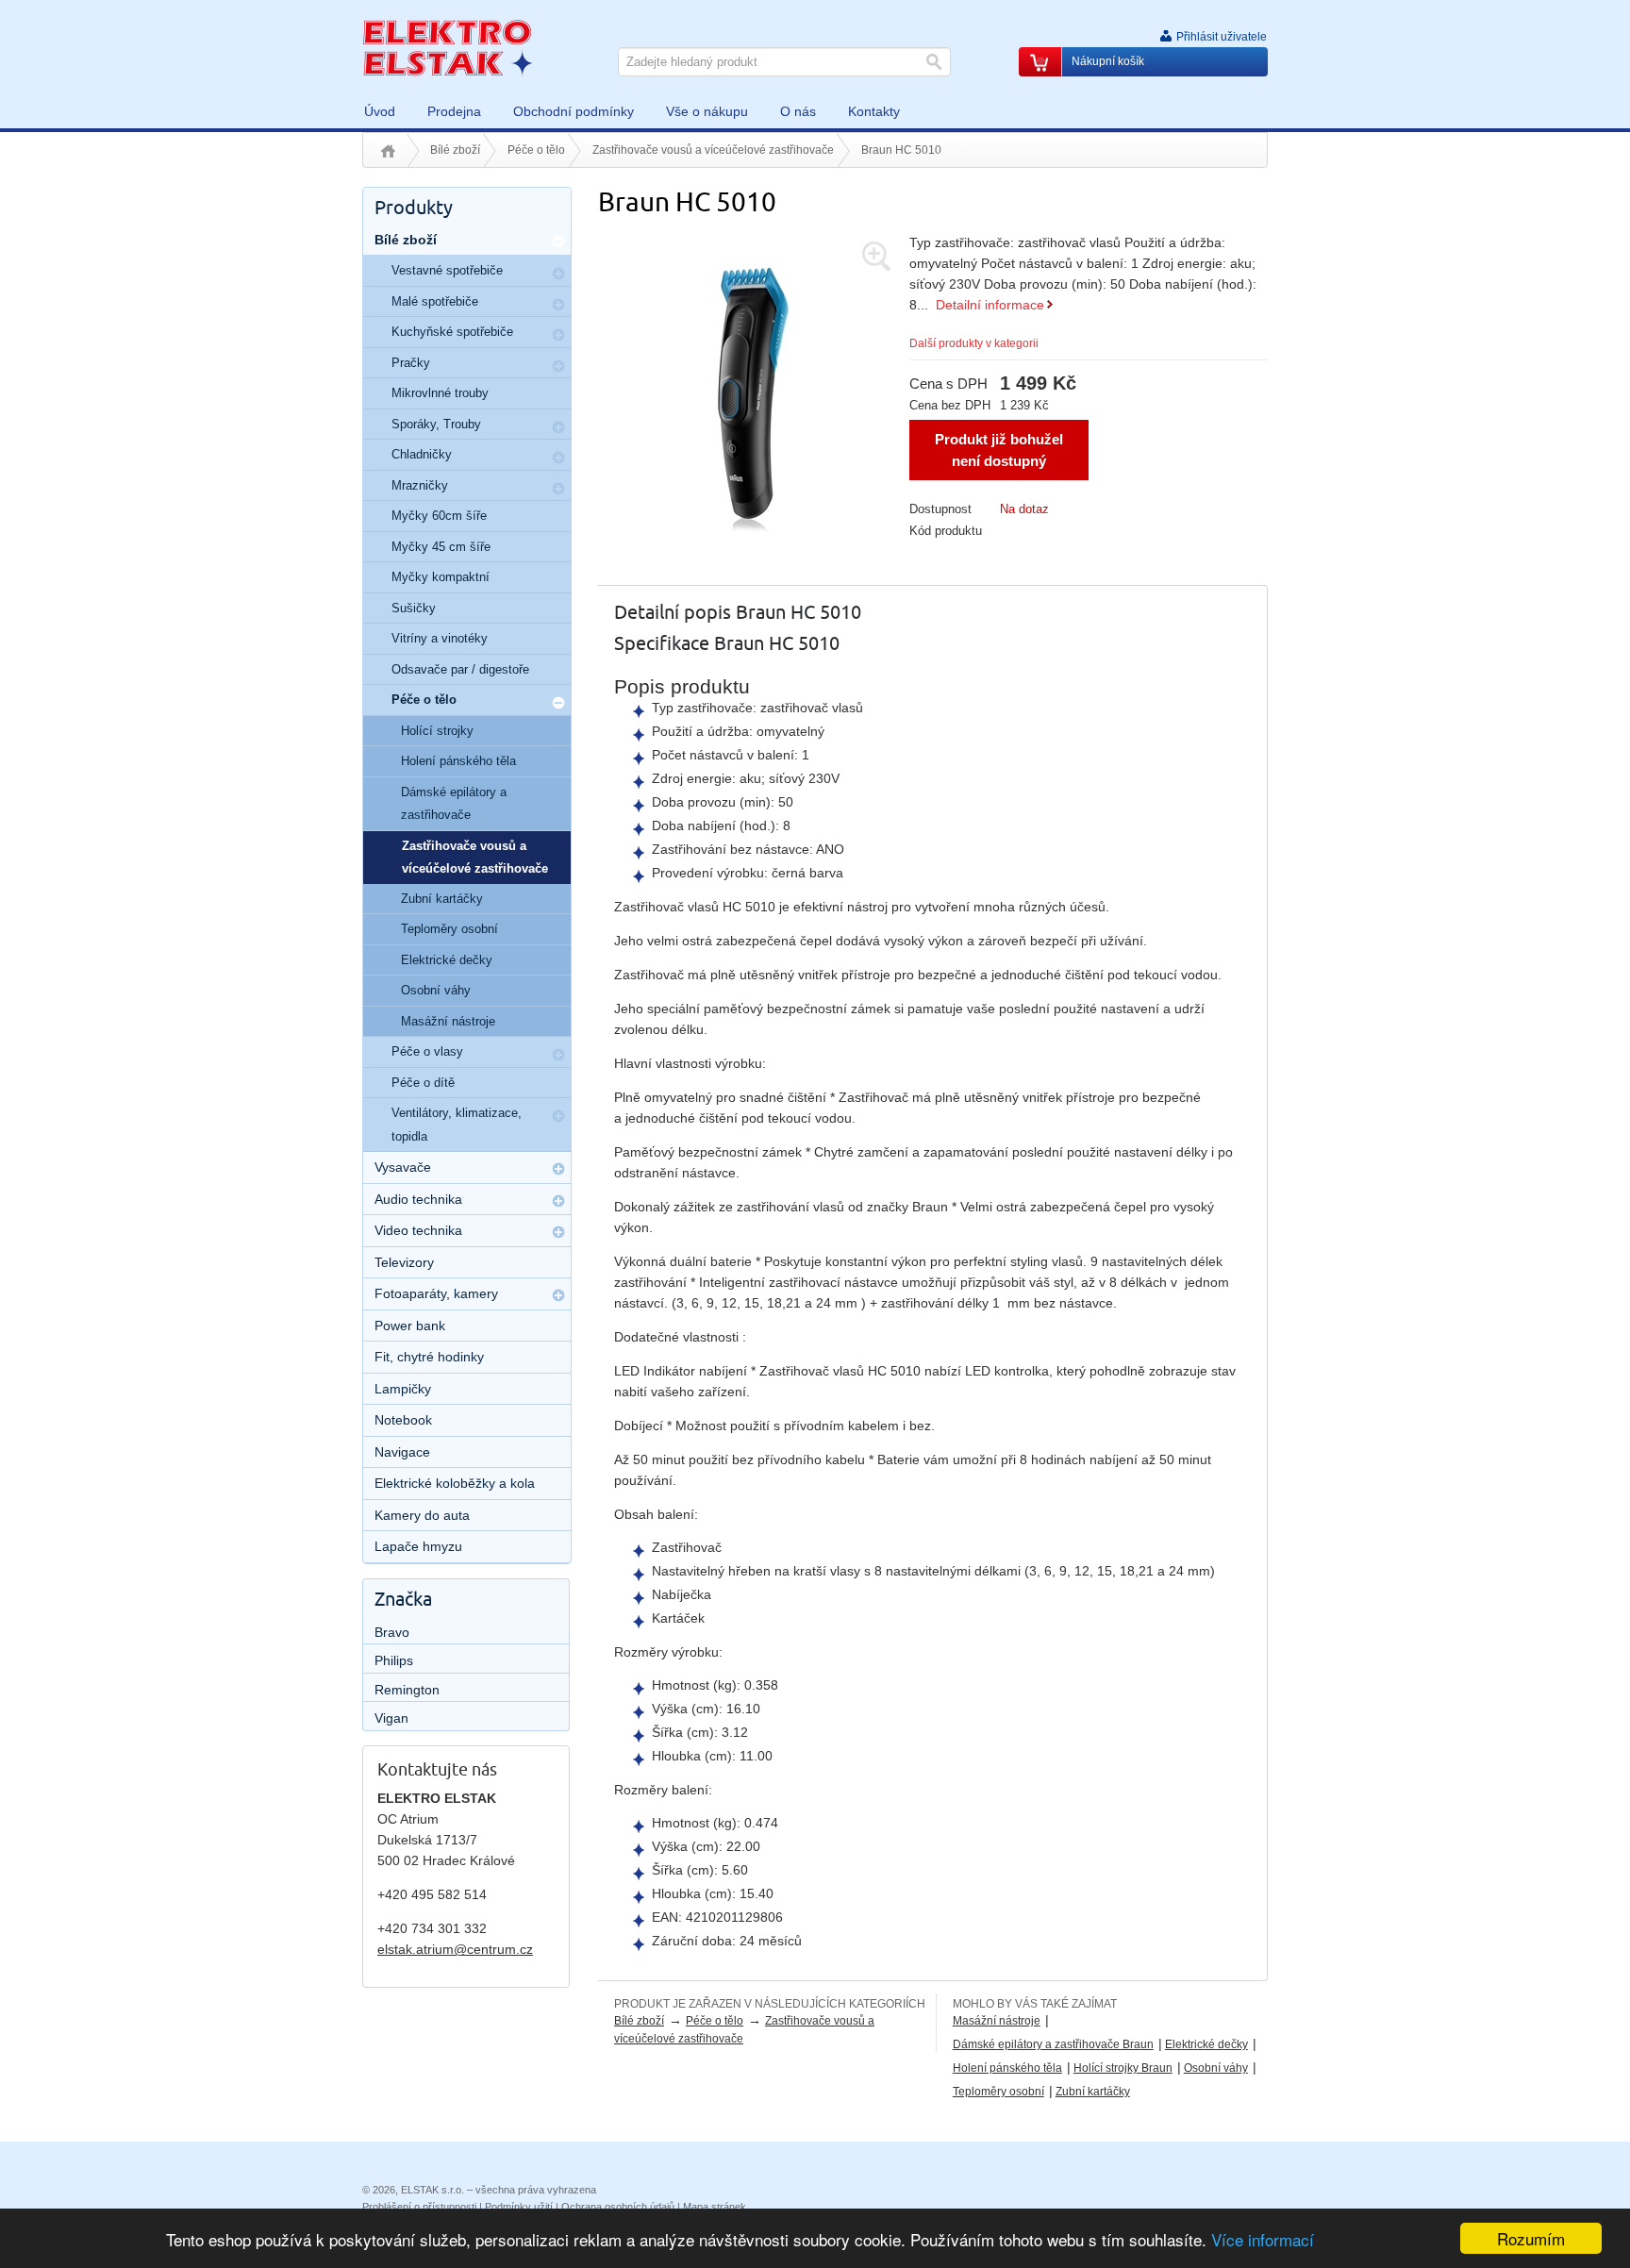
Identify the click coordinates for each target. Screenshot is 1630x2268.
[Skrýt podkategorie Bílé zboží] (558, 242)
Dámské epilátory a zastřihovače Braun (1053, 2044)
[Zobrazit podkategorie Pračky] (558, 366)
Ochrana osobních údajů (618, 2207)
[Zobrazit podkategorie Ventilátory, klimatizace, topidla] (558, 1116)
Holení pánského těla (1007, 2068)
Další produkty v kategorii (974, 343)
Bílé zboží (455, 150)
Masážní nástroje (997, 2021)
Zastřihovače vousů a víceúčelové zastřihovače (713, 150)
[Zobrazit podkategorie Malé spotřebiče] (558, 305)
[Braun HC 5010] (754, 386)
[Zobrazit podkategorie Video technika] (558, 1232)
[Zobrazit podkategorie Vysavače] (558, 1169)
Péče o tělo (536, 150)
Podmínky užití (519, 2207)
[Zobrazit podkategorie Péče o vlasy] (558, 1055)
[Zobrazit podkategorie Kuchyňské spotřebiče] (558, 335)
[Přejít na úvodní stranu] (447, 47)
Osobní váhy (1216, 2068)
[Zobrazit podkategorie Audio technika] (558, 1201)
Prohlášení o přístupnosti (419, 2207)
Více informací (1263, 2239)
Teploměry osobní (998, 2092)
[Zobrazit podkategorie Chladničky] (558, 458)
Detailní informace (990, 305)
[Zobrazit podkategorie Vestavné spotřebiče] (558, 274)
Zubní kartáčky (1093, 2092)
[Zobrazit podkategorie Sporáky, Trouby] (558, 427)
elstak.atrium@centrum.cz (455, 1949)
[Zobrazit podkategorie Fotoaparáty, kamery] (558, 1295)
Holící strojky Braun (1123, 2068)
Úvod (388, 151)
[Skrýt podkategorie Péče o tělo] (558, 703)
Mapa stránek (715, 2207)
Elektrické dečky (1206, 2044)
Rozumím (1531, 2238)
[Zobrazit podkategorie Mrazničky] (558, 489)
